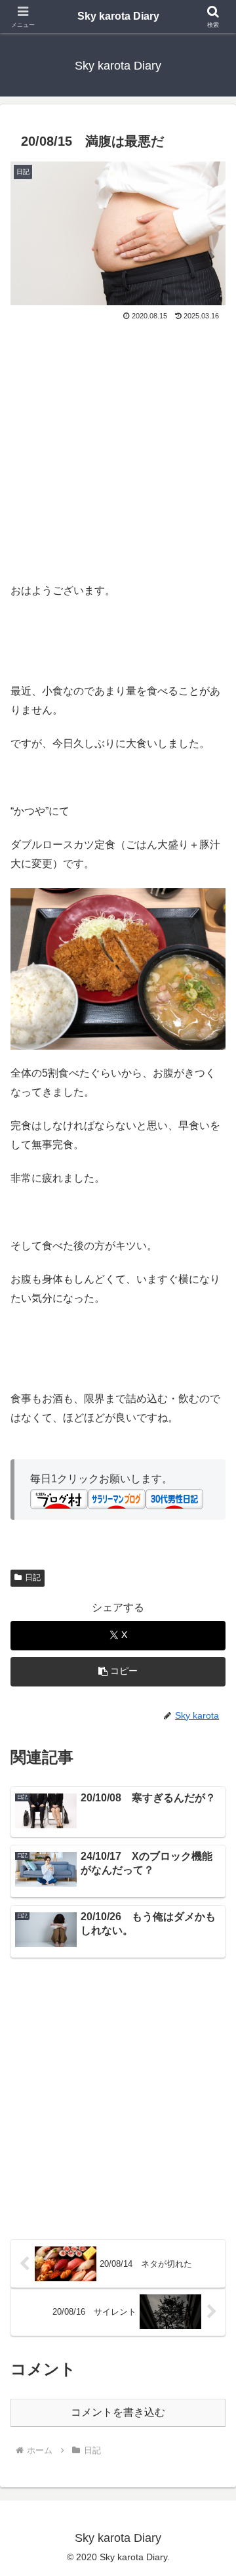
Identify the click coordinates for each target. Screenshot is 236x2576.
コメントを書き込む (118, 2412)
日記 (33, 1578)
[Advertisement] (118, 448)
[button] (118, 1672)
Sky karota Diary (118, 16)
